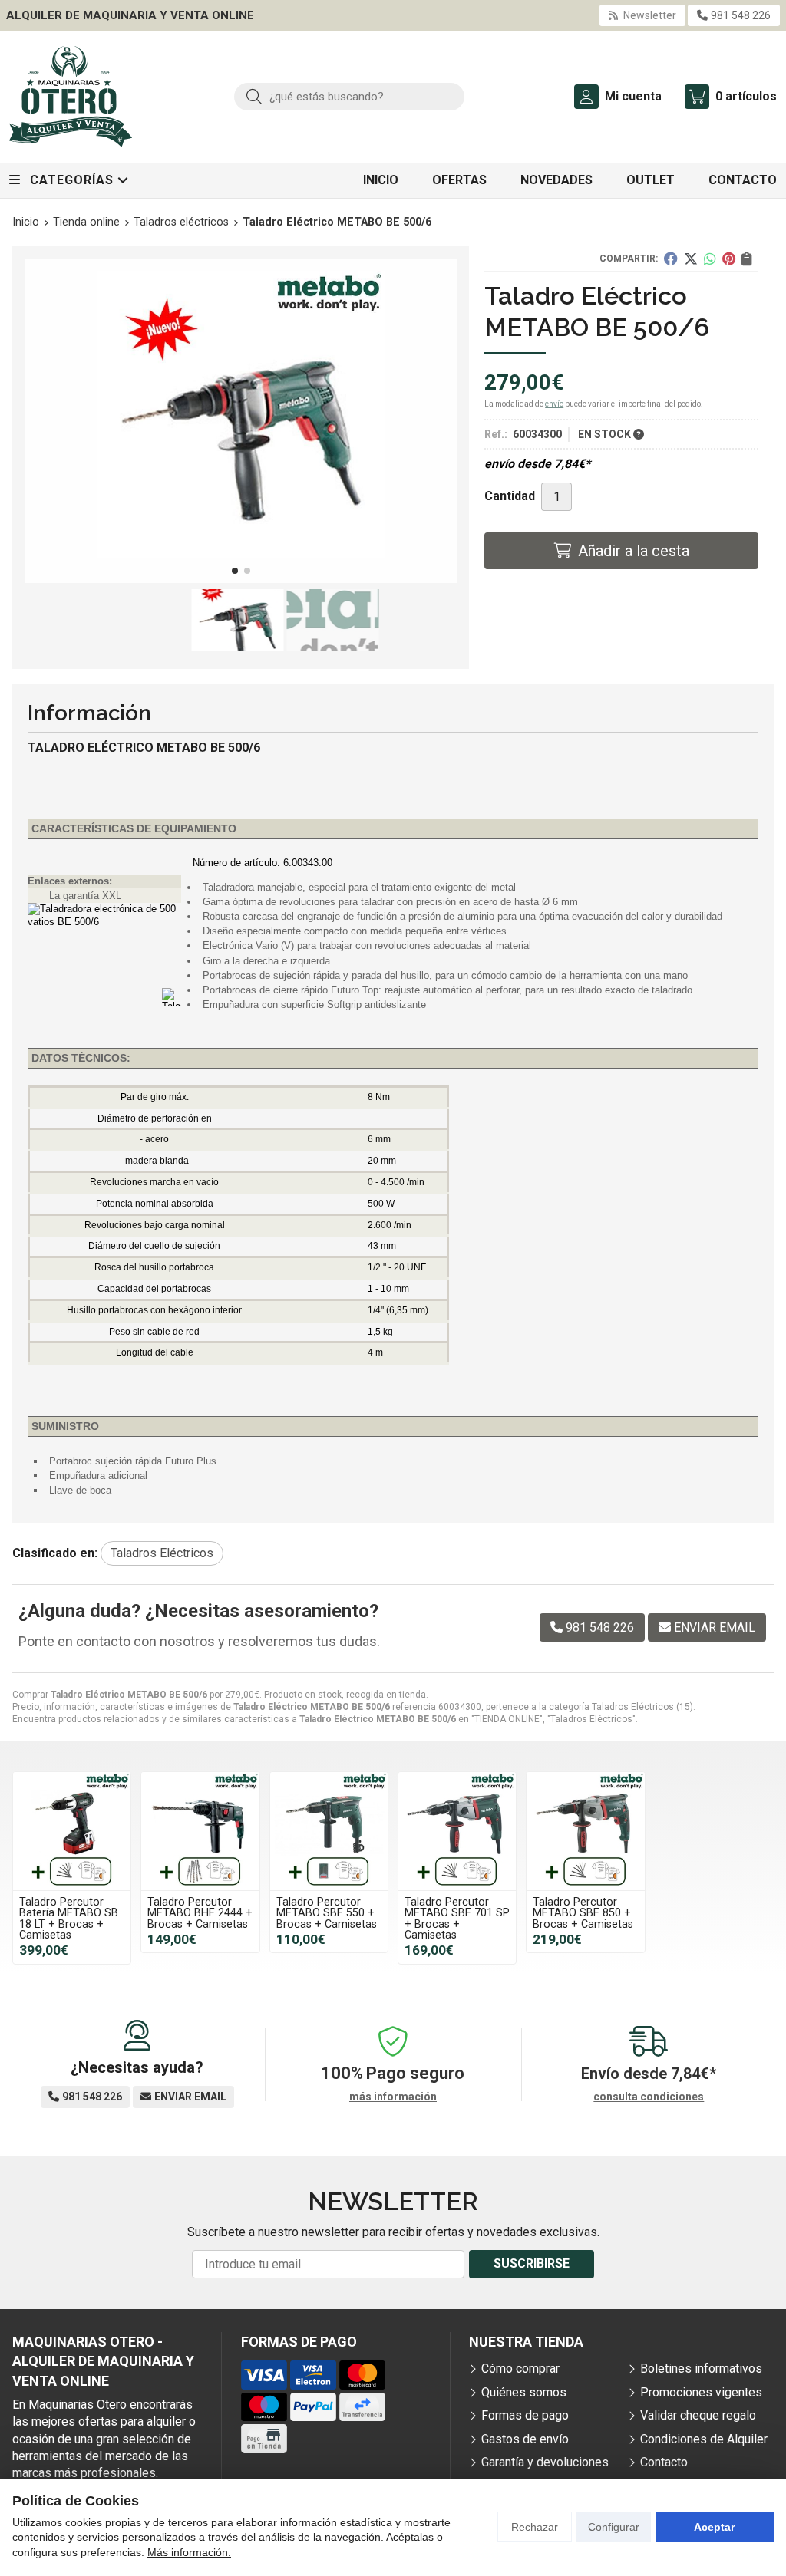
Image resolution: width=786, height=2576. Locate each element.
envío (554, 404)
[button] (235, 571)
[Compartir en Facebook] (671, 259)
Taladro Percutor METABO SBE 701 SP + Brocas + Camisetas (457, 1919)
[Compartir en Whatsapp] (710, 259)
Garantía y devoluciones (545, 2462)
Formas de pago (525, 2415)
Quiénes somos (524, 2392)
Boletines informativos (701, 2368)
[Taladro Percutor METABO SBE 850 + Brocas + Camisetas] (585, 1831)
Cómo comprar (520, 2368)
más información (393, 2097)
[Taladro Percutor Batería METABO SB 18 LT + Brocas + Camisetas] (72, 1831)
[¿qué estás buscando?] (349, 96)
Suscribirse (532, 2263)
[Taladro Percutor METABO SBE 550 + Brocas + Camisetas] (329, 1831)
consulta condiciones (649, 2097)
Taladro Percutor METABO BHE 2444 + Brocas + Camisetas (200, 1913)
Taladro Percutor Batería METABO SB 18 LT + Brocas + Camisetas (69, 1919)
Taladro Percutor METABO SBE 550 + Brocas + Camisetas (327, 1913)
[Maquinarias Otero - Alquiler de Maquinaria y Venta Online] (71, 97)
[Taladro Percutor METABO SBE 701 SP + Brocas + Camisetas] (457, 1831)
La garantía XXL (85, 896)
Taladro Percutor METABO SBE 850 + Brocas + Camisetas (583, 1913)
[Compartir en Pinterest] (729, 259)
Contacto (664, 2462)
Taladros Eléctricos (633, 1707)
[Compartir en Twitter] (691, 259)
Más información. (189, 2552)
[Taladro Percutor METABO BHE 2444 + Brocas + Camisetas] (200, 1831)
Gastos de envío (525, 2439)
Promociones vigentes (701, 2392)
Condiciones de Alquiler (704, 2439)
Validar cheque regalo (698, 2415)
